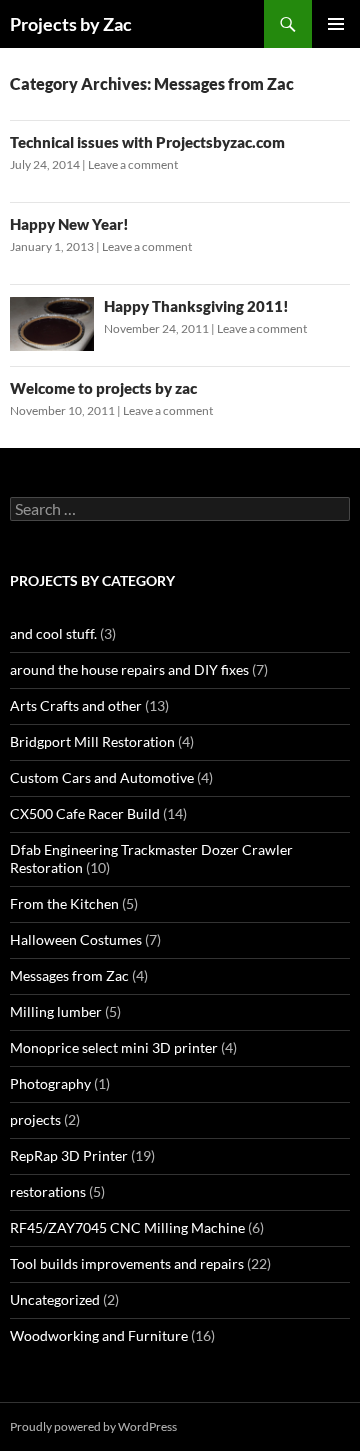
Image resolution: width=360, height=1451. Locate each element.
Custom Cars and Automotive (102, 777)
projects (35, 1119)
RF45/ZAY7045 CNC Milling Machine (127, 1227)
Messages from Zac (69, 975)
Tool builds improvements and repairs (127, 1263)
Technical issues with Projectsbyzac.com (147, 142)
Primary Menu (336, 24)
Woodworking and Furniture (99, 1335)
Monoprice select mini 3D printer (114, 1047)
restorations (48, 1191)
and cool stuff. (53, 633)
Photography (50, 1083)
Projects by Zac (71, 24)
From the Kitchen (64, 903)
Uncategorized (55, 1299)
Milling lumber (56, 1011)
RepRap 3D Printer (69, 1155)
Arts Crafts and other (76, 705)
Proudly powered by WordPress (93, 1426)
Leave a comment (133, 164)
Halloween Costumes (76, 939)
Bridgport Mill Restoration (92, 741)
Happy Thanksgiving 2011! (196, 306)
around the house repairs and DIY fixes (129, 669)
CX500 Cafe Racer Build (85, 813)
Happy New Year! (69, 224)
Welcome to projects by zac (103, 388)
